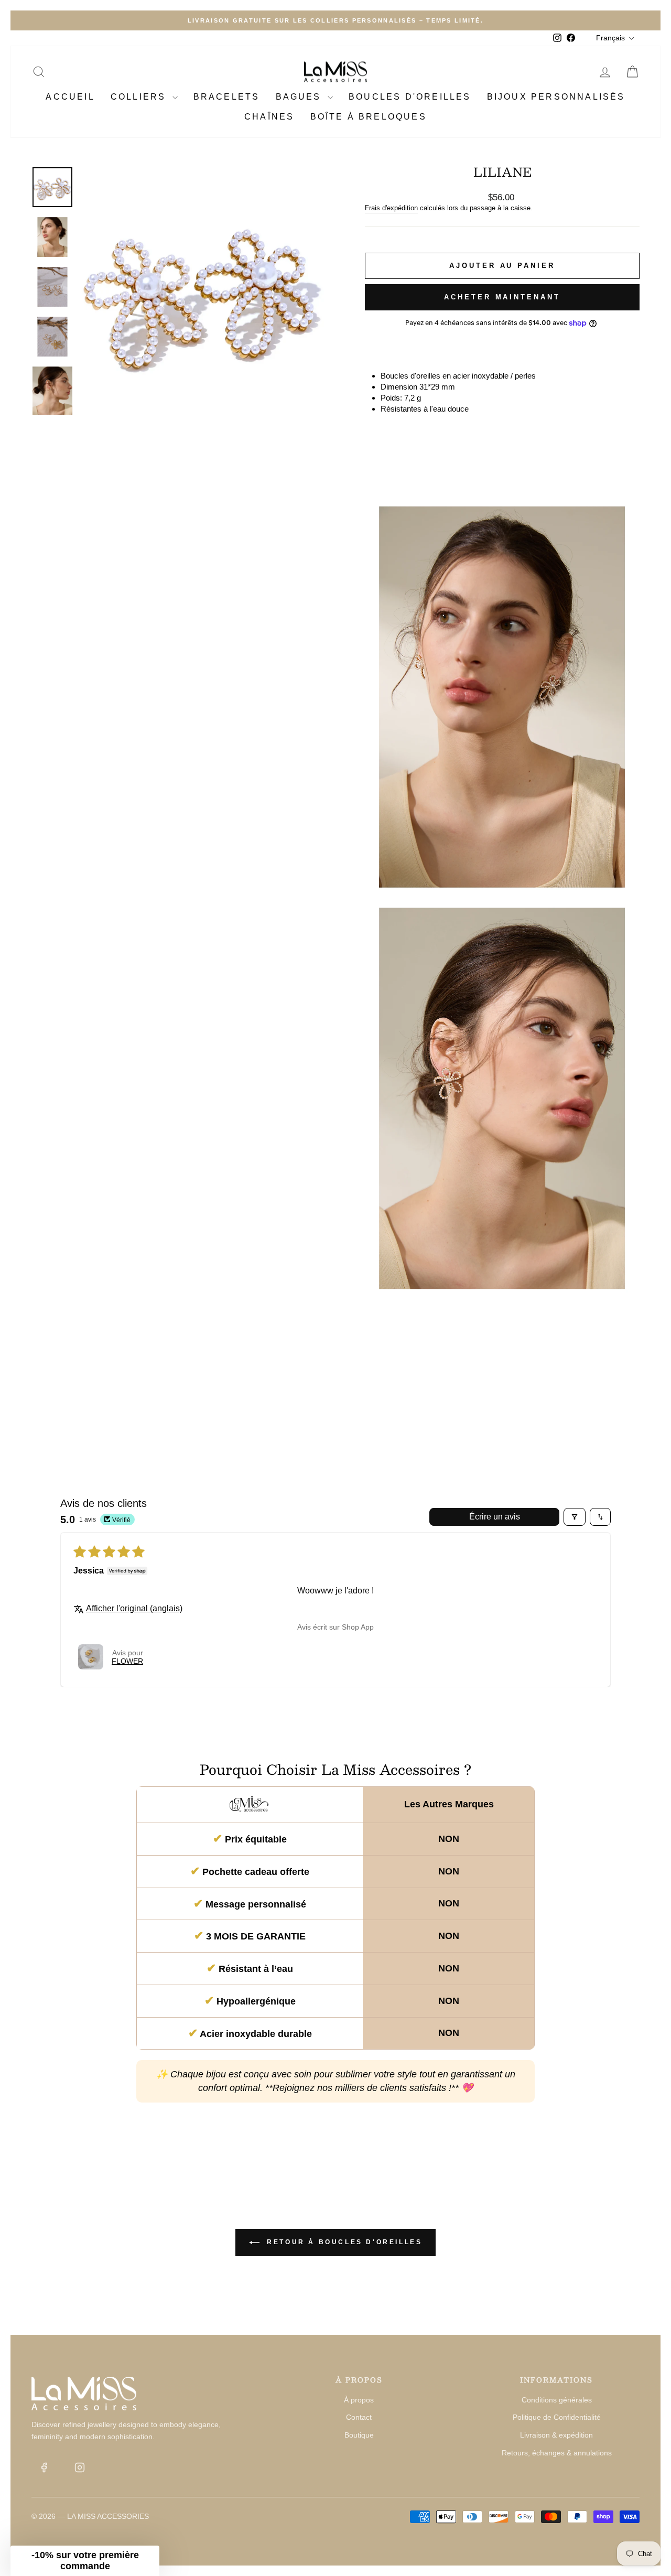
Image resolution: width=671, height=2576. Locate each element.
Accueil (70, 97)
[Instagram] (80, 2467)
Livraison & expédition (556, 2435)
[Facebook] (44, 2467)
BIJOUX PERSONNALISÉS (556, 97)
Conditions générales (557, 2400)
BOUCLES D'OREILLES (410, 97)
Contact (359, 2417)
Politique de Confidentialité (557, 2417)
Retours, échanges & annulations (557, 2453)
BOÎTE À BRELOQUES (369, 117)
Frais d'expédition (391, 208)
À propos (359, 2400)
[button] (91, 1657)
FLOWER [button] (127, 1661)
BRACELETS (227, 97)
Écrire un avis (495, 1517)
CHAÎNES (269, 117)
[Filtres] (575, 1517)
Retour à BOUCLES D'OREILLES (343, 2242)
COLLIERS (140, 97)
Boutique (359, 2435)
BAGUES (300, 97)
